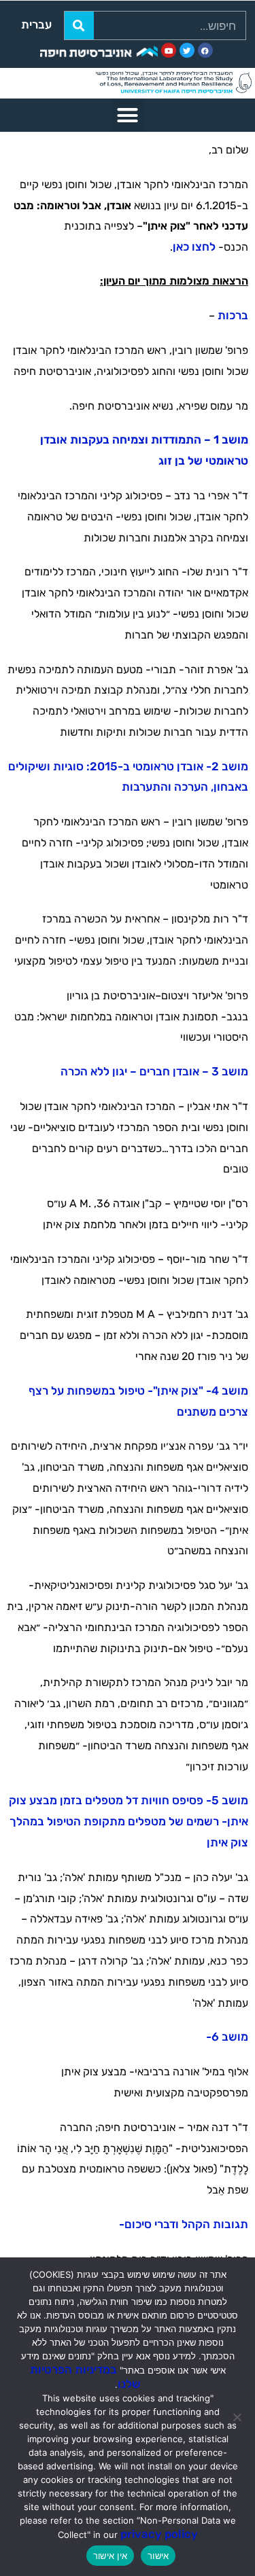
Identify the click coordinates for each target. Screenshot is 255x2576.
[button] (128, 115)
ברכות (233, 315)
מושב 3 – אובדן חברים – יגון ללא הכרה (154, 1071)
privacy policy (159, 2534)
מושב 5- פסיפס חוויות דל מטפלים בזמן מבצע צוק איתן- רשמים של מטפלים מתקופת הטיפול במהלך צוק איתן (129, 1821)
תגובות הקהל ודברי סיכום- (184, 2224)
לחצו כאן (194, 247)
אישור (158, 2556)
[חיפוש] (79, 25)
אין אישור (110, 2556)
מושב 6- (227, 2037)
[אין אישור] (238, 2417)
